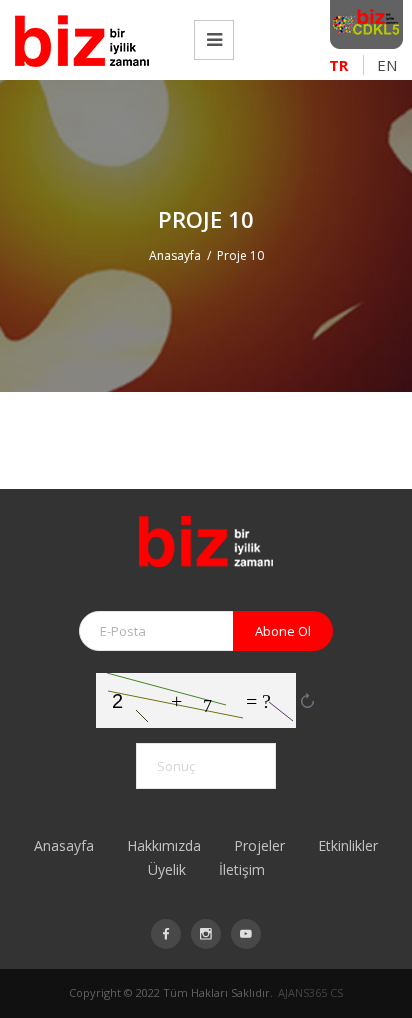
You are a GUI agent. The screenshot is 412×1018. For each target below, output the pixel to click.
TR (338, 65)
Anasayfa (175, 255)
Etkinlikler (348, 845)
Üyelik (167, 869)
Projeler (259, 845)
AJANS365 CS (310, 992)
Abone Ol (283, 631)
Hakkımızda (164, 845)
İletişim (242, 869)
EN (387, 65)
